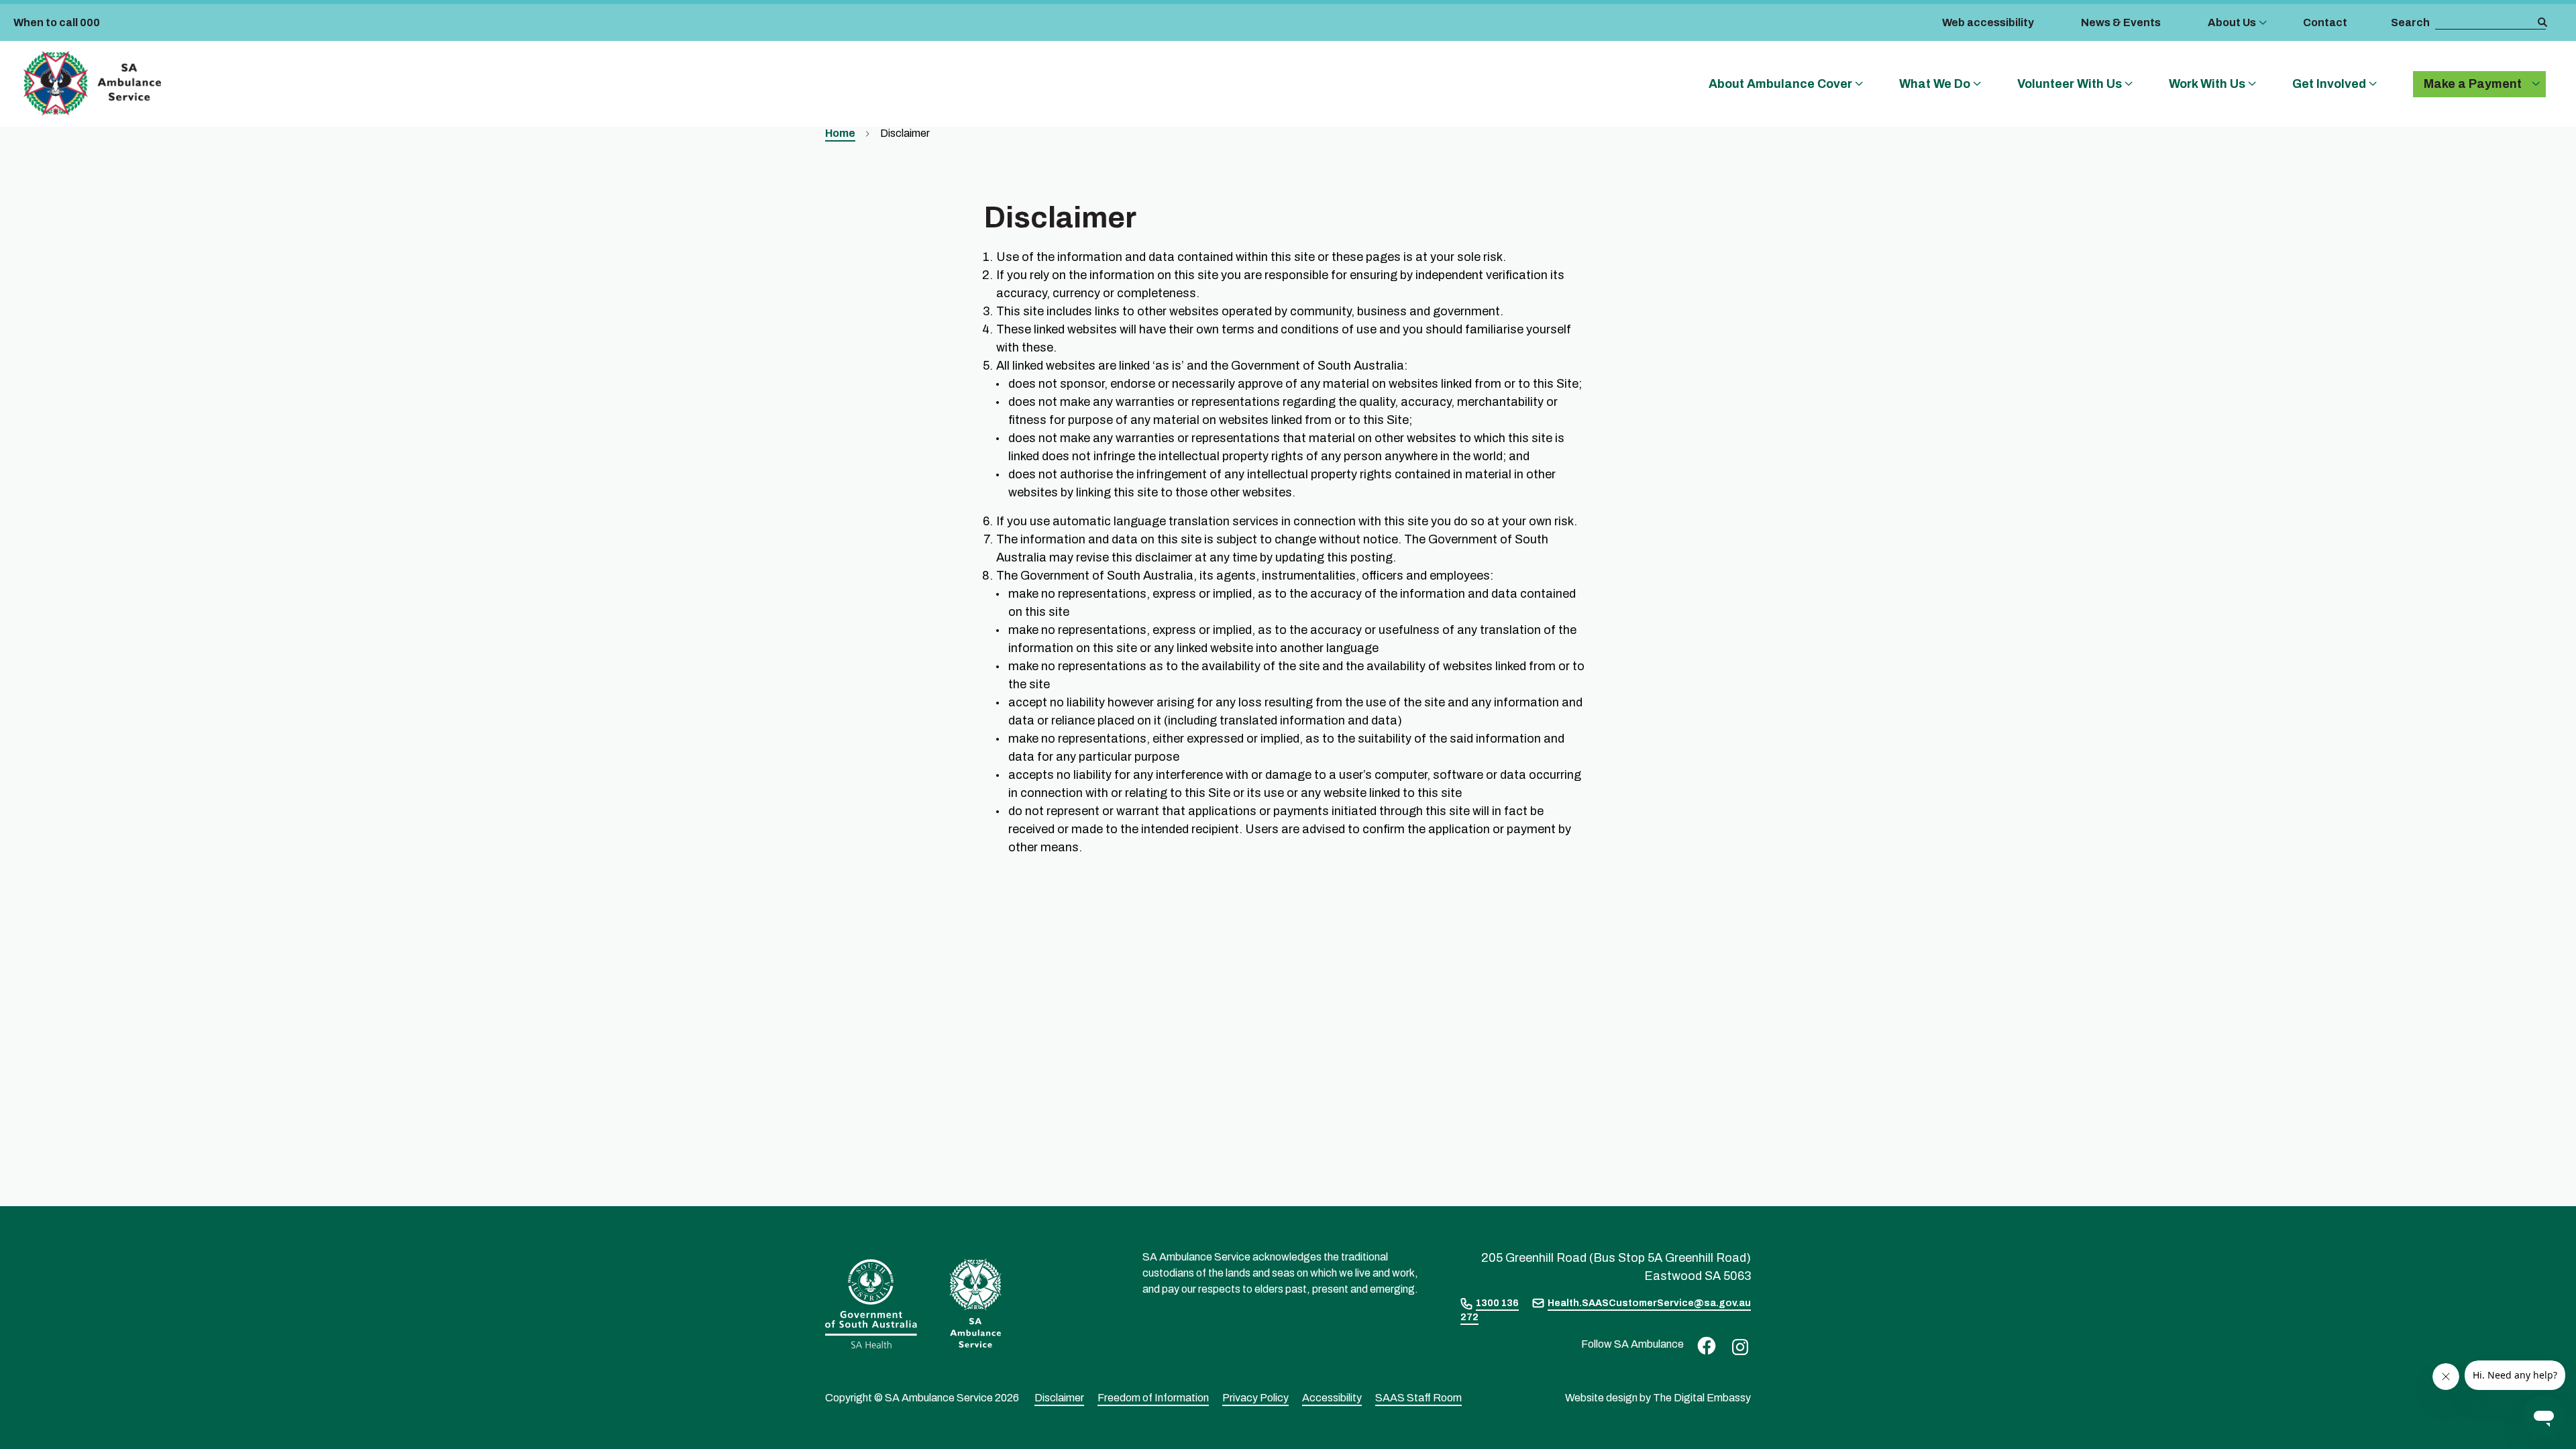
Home (840, 133)
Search (2410, 22)
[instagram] (1737, 1346)
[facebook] (1703, 1345)
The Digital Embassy (1702, 1398)
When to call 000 (57, 22)
